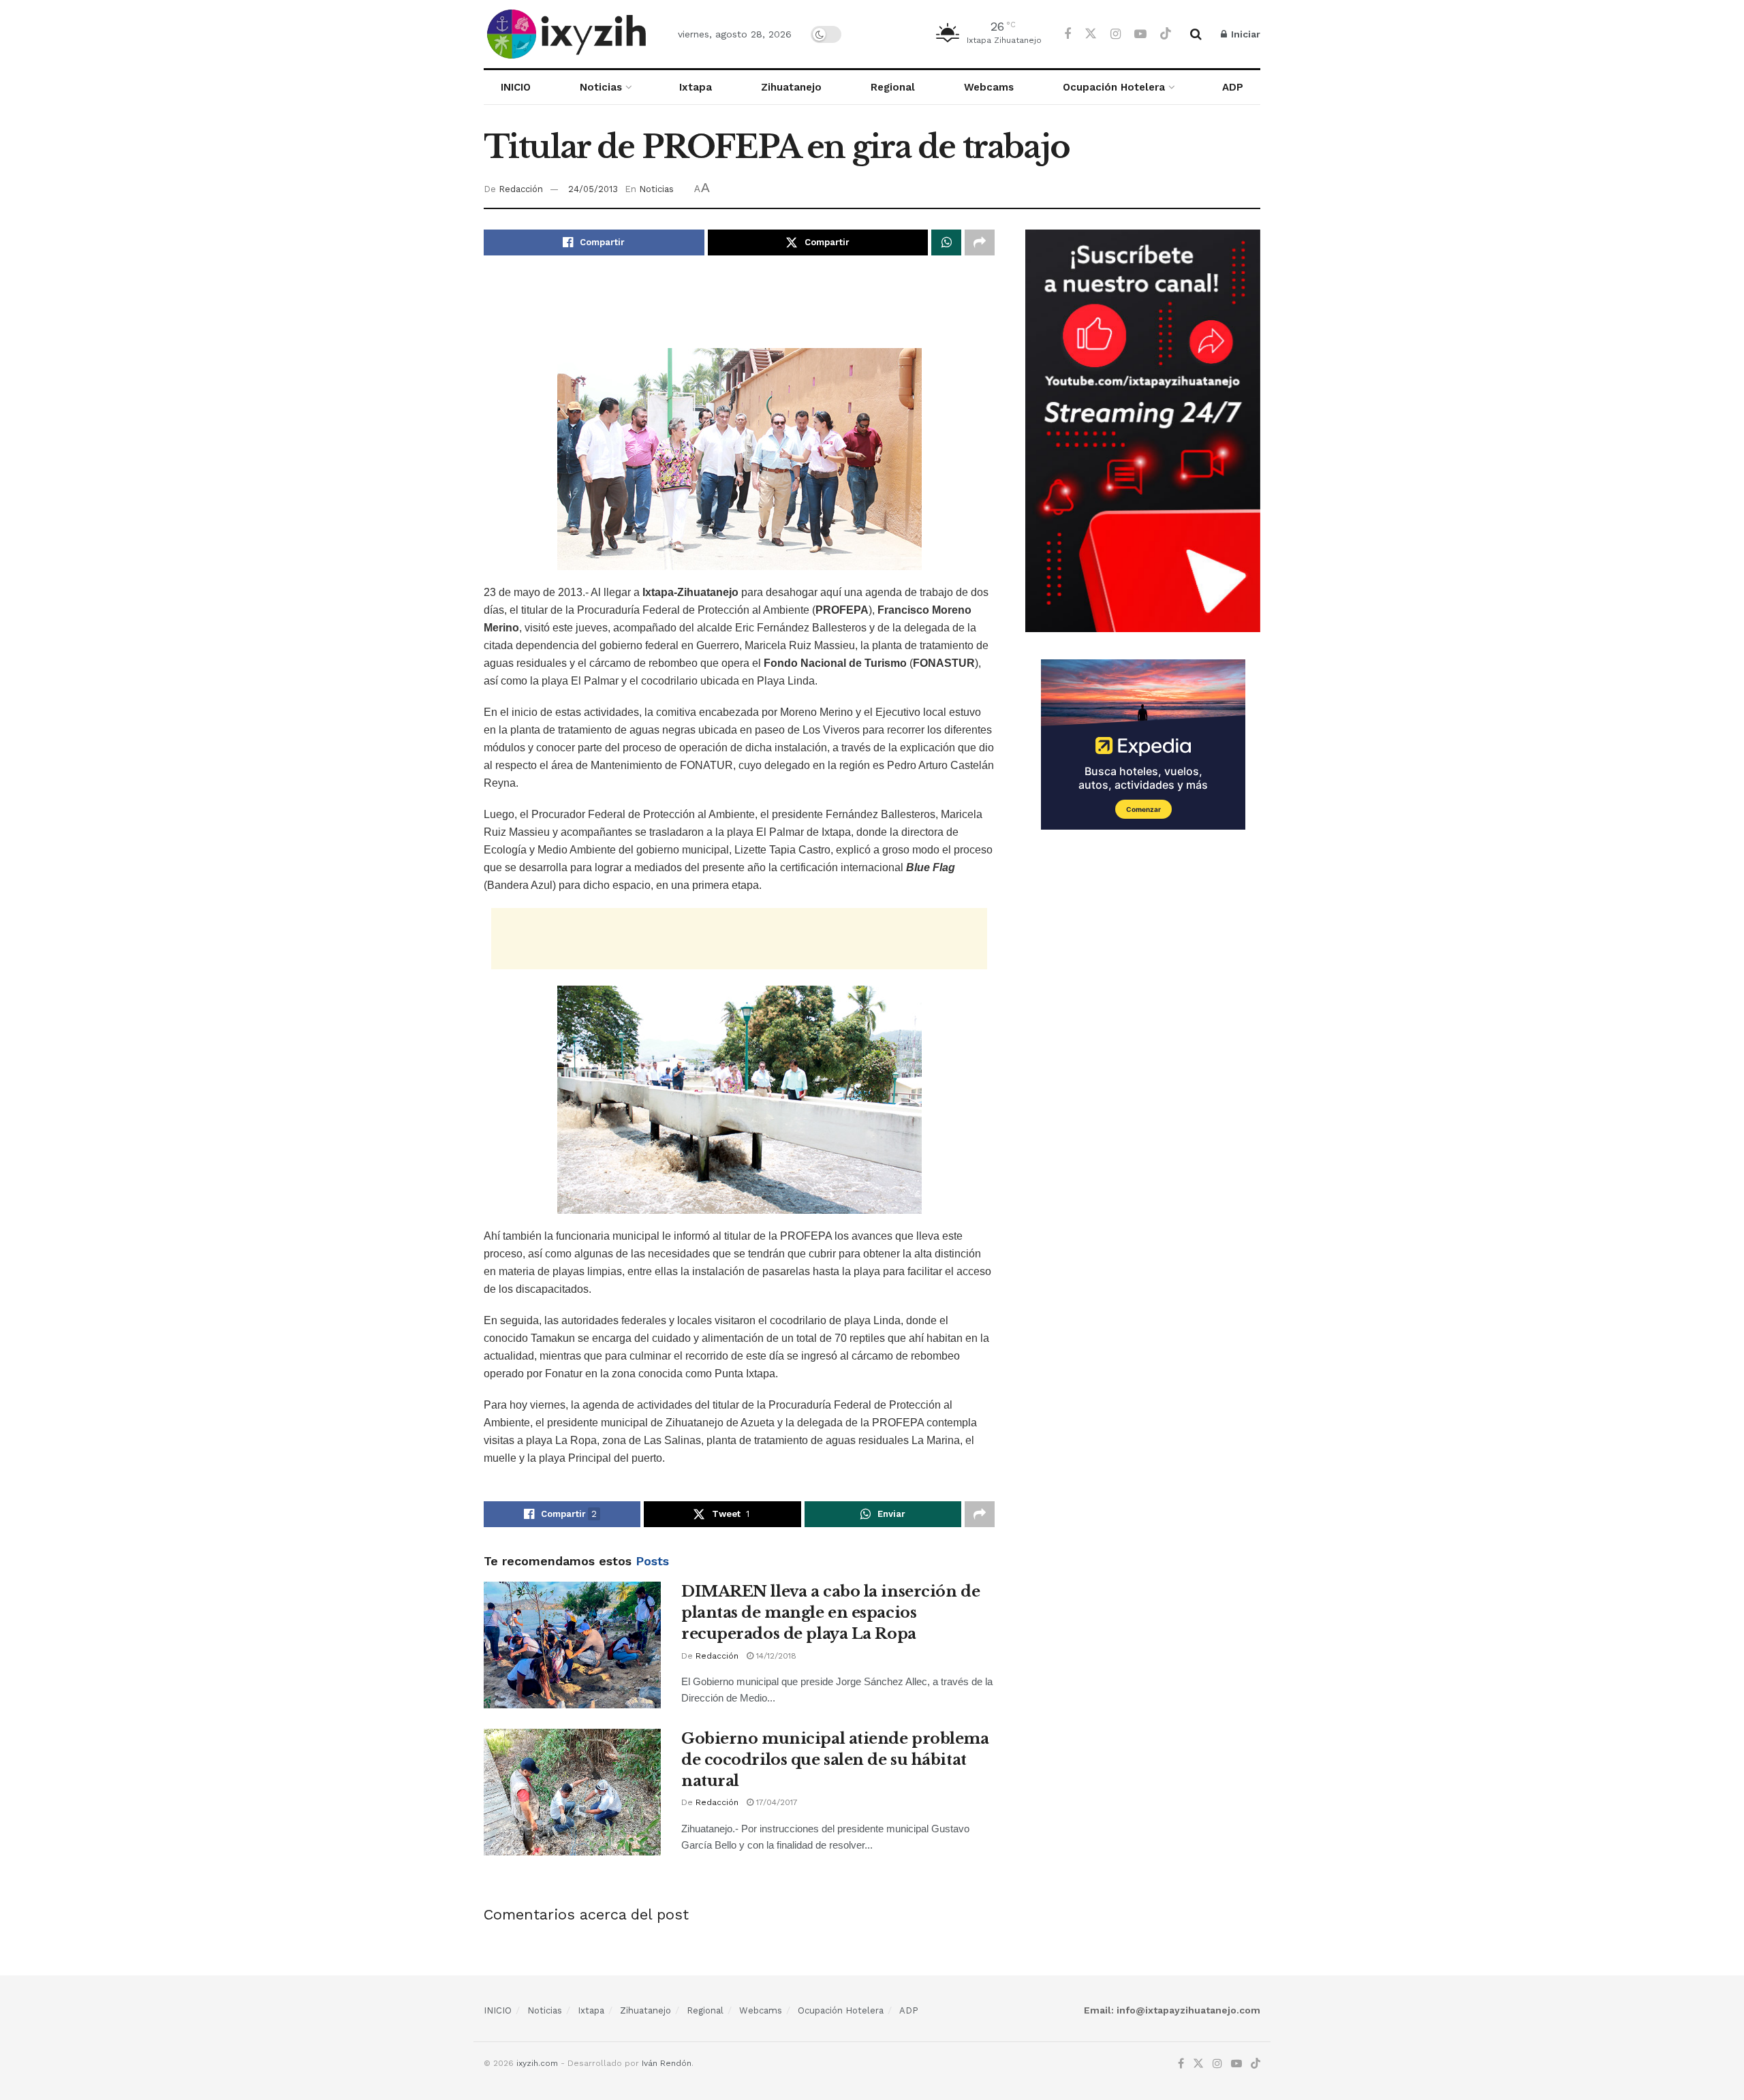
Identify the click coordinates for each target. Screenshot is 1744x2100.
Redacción (521, 189)
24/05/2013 (593, 189)
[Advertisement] (739, 310)
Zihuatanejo (791, 87)
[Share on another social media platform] (980, 242)
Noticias (601, 87)
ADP (1233, 87)
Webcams (989, 87)
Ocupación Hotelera (1114, 87)
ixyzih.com (537, 2063)
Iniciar (1244, 34)
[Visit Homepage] (569, 34)
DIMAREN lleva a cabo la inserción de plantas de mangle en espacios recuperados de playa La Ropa (830, 1613)
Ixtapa (696, 87)
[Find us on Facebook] (1068, 34)
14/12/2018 (775, 1656)
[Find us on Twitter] (1091, 34)
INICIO (516, 87)
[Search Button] (1196, 34)
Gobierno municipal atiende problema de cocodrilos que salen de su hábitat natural (835, 1760)
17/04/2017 (776, 1802)
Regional (893, 87)
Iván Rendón (667, 2063)
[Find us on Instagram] (1116, 34)
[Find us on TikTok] (1166, 34)
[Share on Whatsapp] (946, 242)
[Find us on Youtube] (1140, 34)
